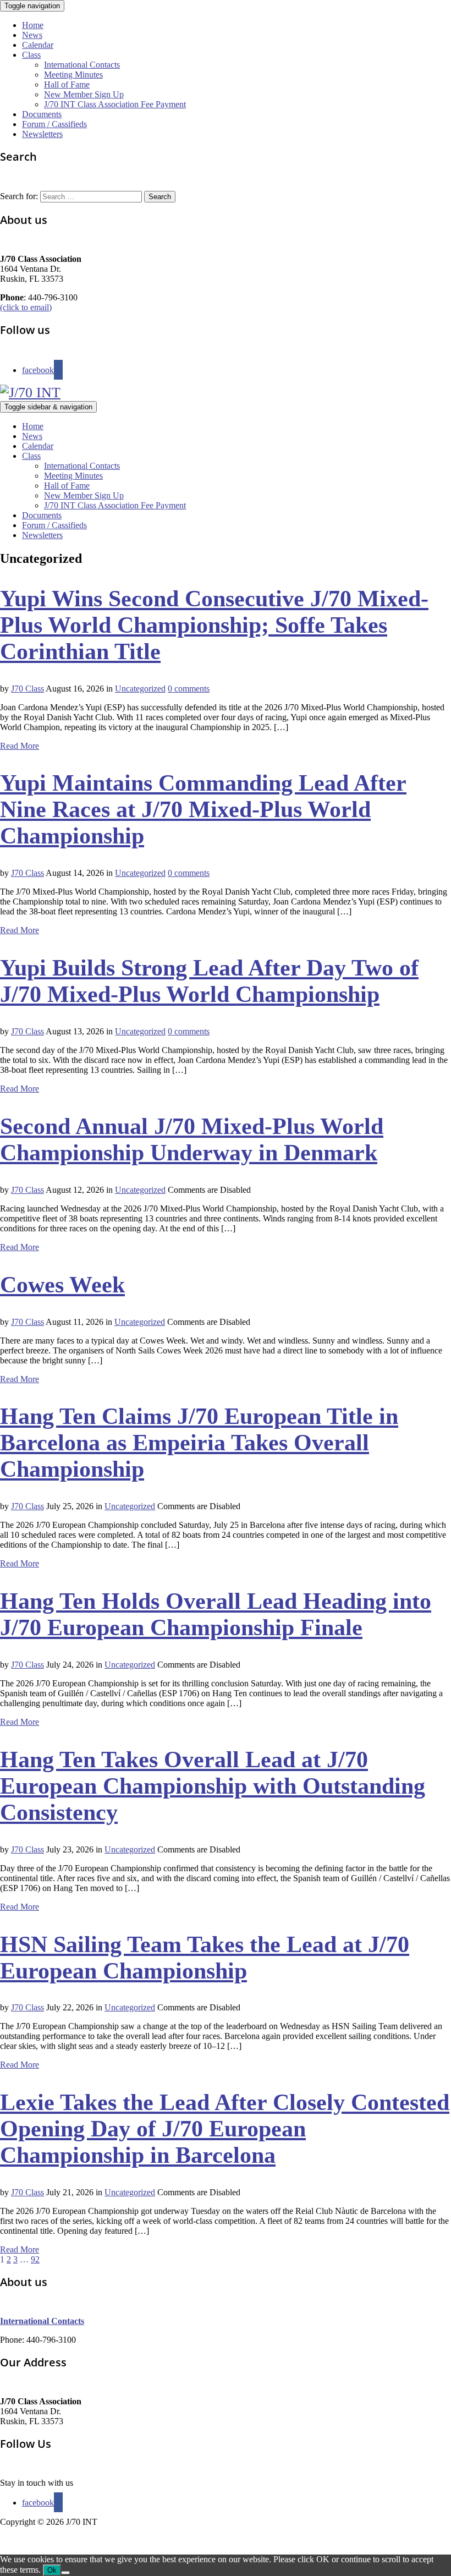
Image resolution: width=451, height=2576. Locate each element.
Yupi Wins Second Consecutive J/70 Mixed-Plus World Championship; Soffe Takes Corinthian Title (214, 625)
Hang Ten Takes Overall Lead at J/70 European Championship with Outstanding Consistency (213, 1786)
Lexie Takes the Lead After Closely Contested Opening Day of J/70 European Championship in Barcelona (225, 2129)
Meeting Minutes (73, 75)
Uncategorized (140, 689)
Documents (42, 114)
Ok (52, 2570)
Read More (20, 746)
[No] (65, 2573)
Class (31, 55)
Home (33, 25)
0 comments (189, 689)
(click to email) (26, 307)
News (32, 35)
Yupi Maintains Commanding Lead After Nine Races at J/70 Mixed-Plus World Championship (203, 809)
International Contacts (82, 65)
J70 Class (28, 689)
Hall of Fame (67, 84)
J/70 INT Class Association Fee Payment (115, 104)
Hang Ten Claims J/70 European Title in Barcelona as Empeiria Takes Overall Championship (199, 1443)
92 (35, 2259)
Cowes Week (62, 1285)
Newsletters (42, 134)
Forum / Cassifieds (54, 124)
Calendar (38, 45)
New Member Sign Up (84, 94)
